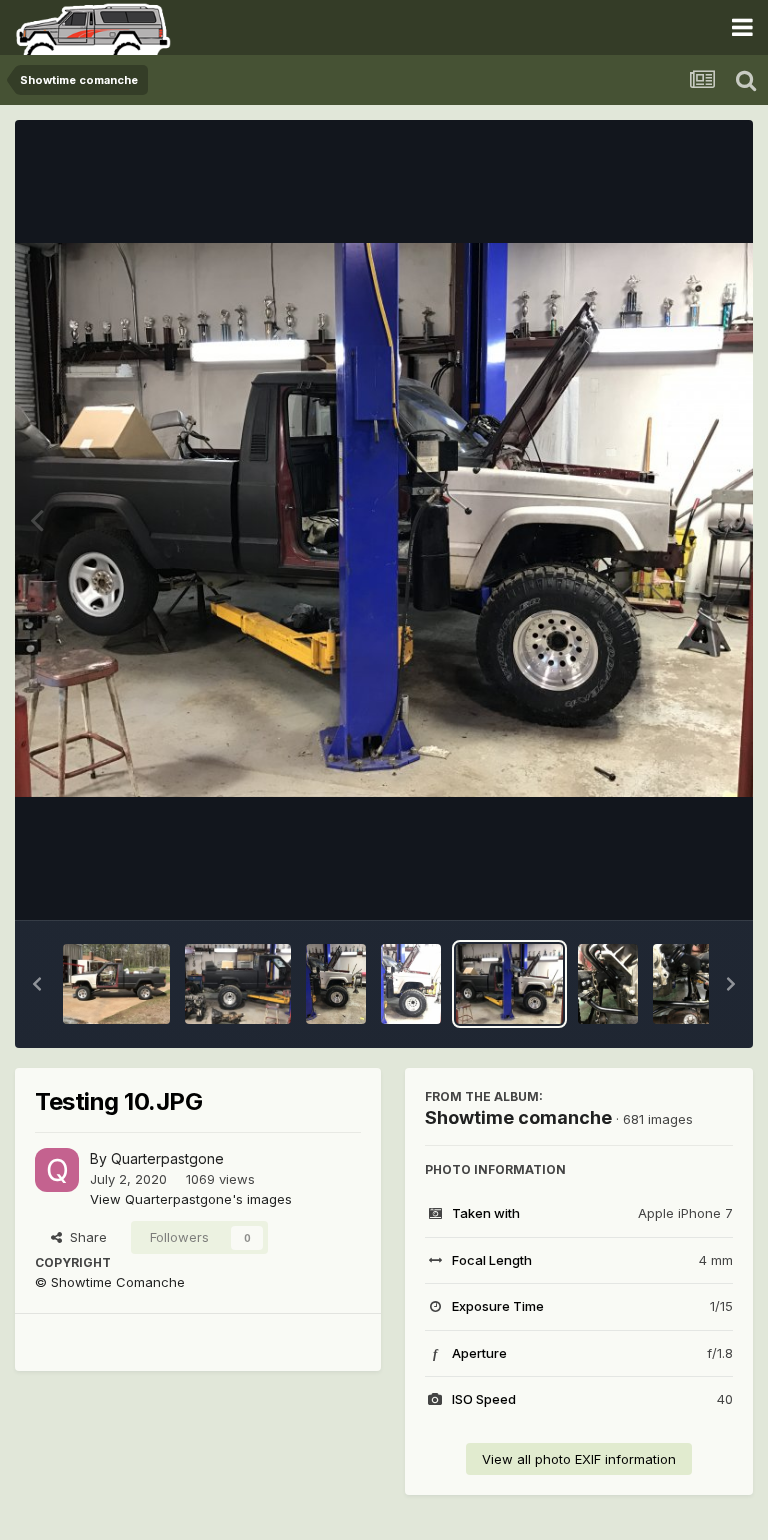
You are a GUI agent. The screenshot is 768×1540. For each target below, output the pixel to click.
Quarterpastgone (167, 1158)
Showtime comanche (518, 1117)
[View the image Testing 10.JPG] (509, 984)
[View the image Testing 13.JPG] (238, 984)
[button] (37, 984)
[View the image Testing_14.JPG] (116, 984)
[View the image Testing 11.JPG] (411, 984)
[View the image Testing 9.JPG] (608, 984)
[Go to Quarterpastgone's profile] (57, 1170)
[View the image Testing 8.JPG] (683, 984)
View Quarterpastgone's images (191, 1199)
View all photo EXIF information (579, 1459)
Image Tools (670, 884)
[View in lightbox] (384, 520)
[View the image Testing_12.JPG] (336, 984)
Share (84, 1237)
